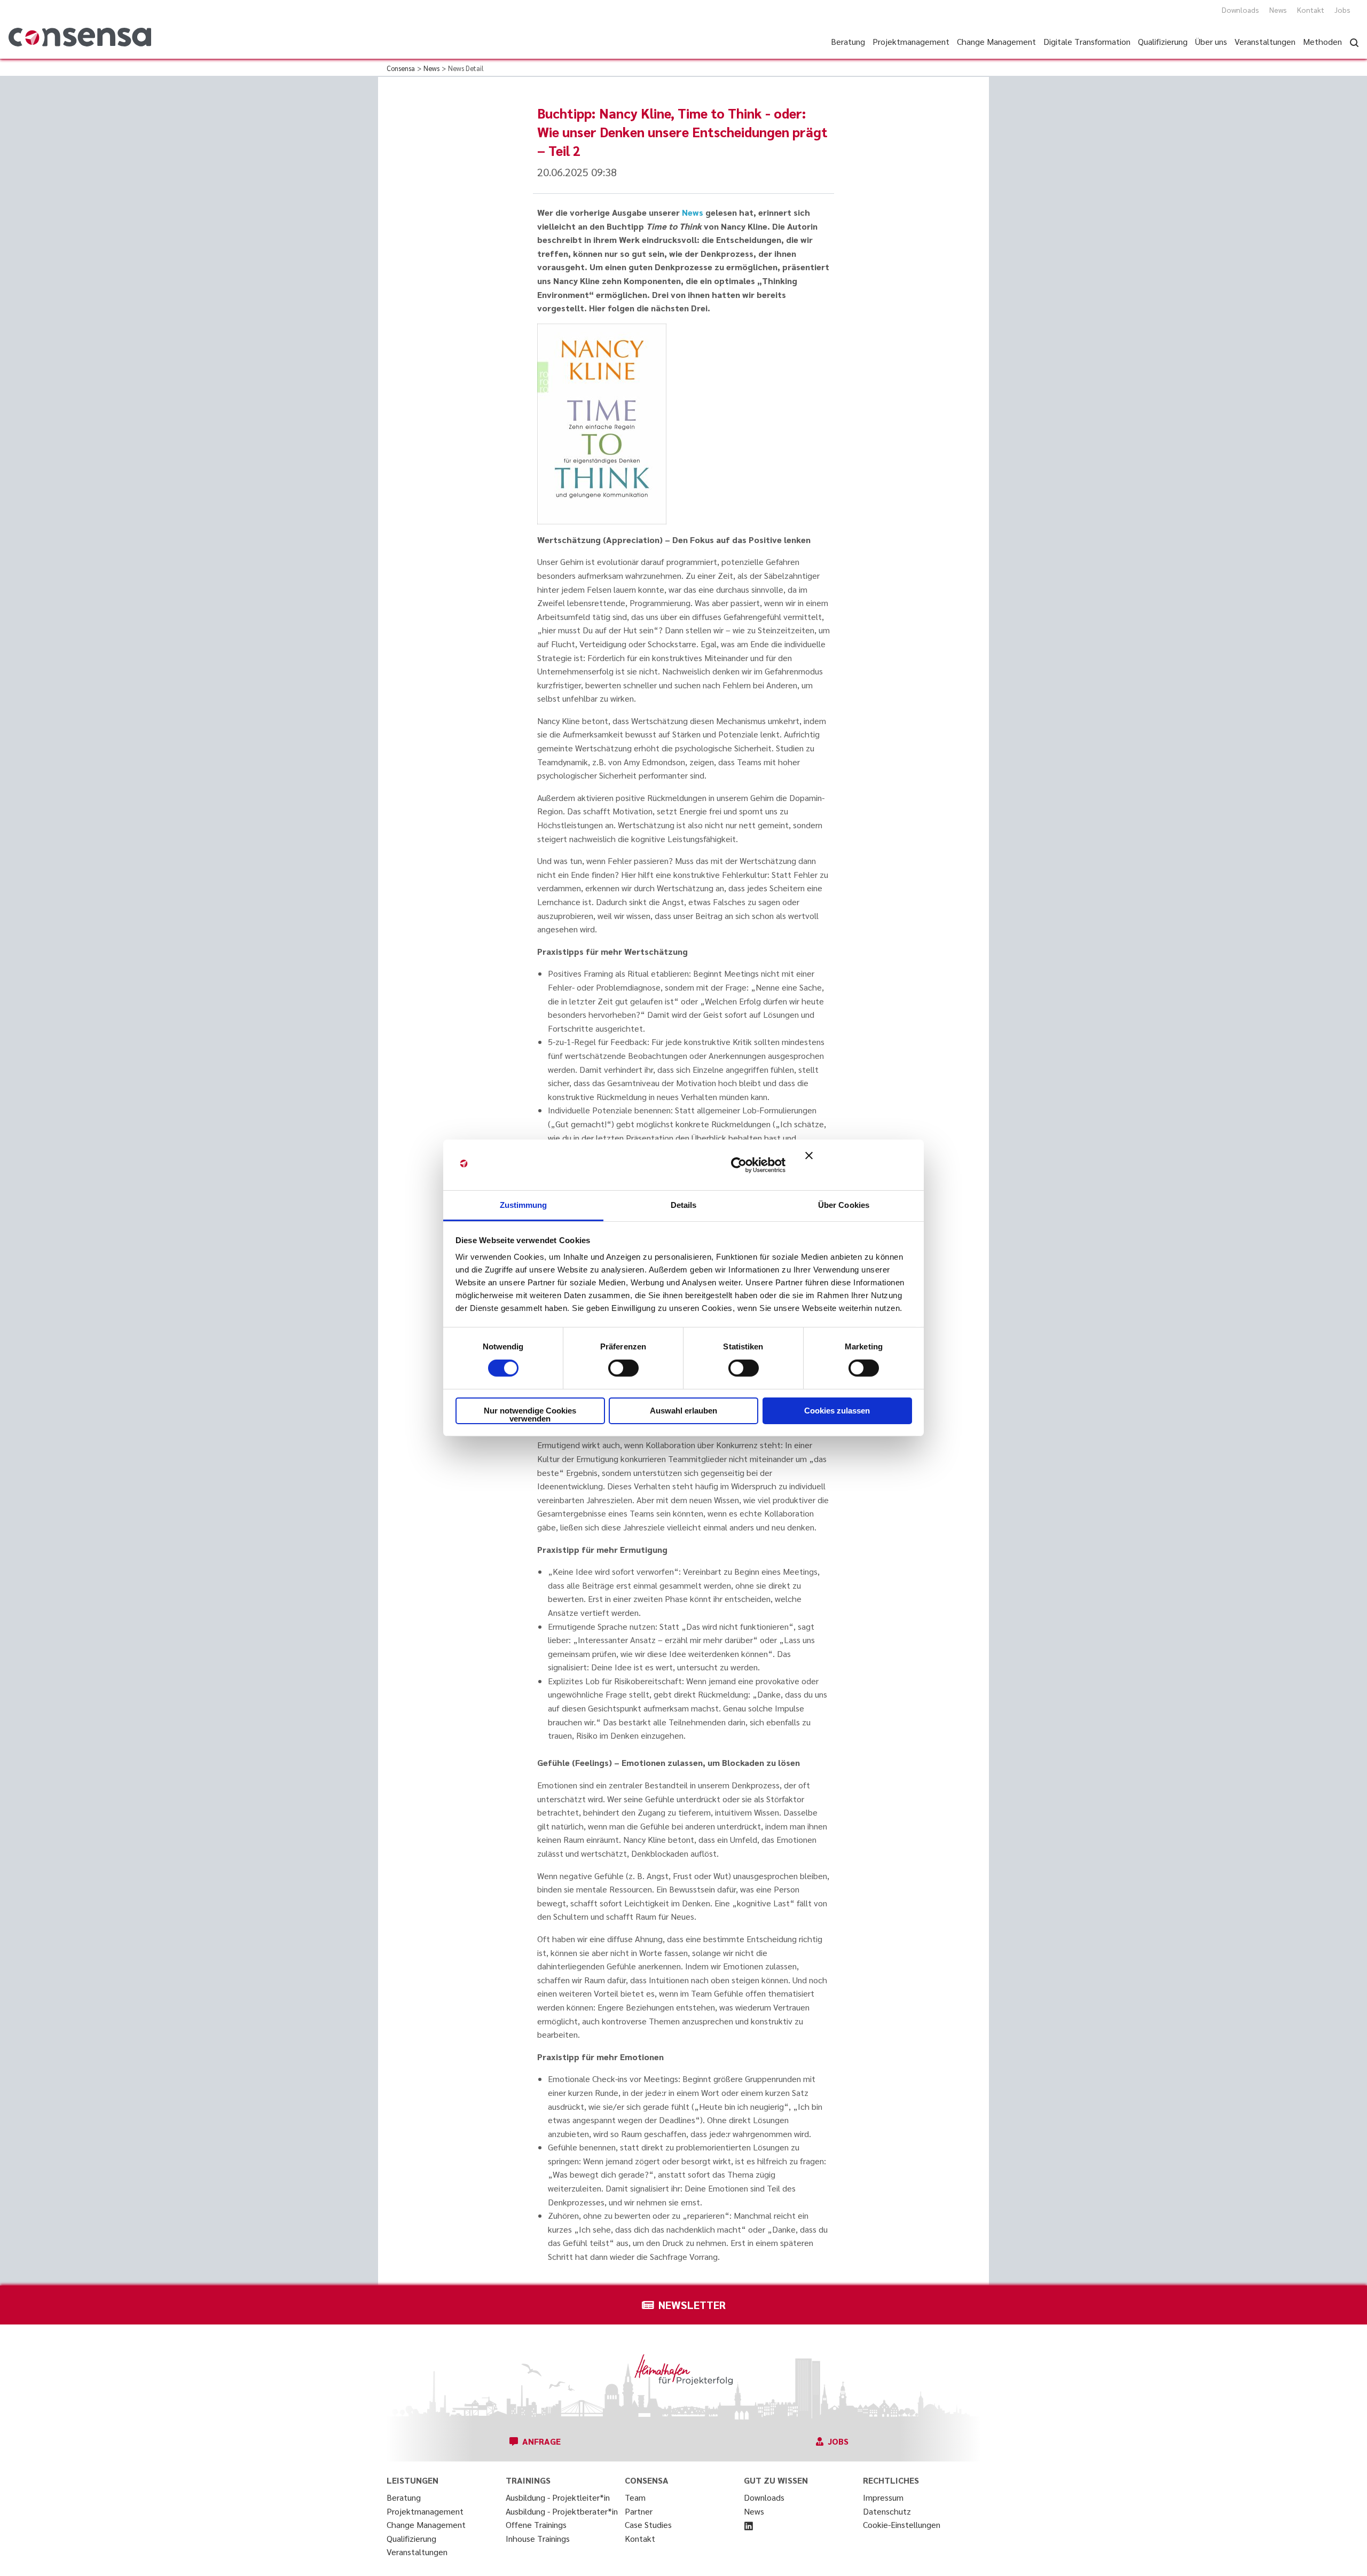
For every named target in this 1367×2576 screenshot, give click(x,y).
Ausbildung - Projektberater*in (562, 2511)
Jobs (1342, 10)
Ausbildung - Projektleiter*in (558, 2497)
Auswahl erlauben (683, 1411)
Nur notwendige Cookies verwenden (530, 1415)
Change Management (426, 2524)
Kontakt (1311, 10)
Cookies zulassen (837, 1411)
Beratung (404, 2497)
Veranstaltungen (417, 2552)
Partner (639, 2511)
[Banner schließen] (859, 1165)
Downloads (1240, 10)
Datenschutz (887, 2511)
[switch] (623, 1368)
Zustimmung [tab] (524, 1205)
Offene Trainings (536, 2524)
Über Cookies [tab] (844, 1205)
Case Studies (648, 2524)
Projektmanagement (425, 2511)
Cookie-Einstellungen (902, 2524)
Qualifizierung (411, 2538)
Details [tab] (684, 1205)
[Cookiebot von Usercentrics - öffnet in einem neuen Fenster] (739, 1165)
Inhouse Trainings (538, 2538)
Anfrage (541, 2441)
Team (635, 2497)
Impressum (883, 2497)
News (1278, 10)
